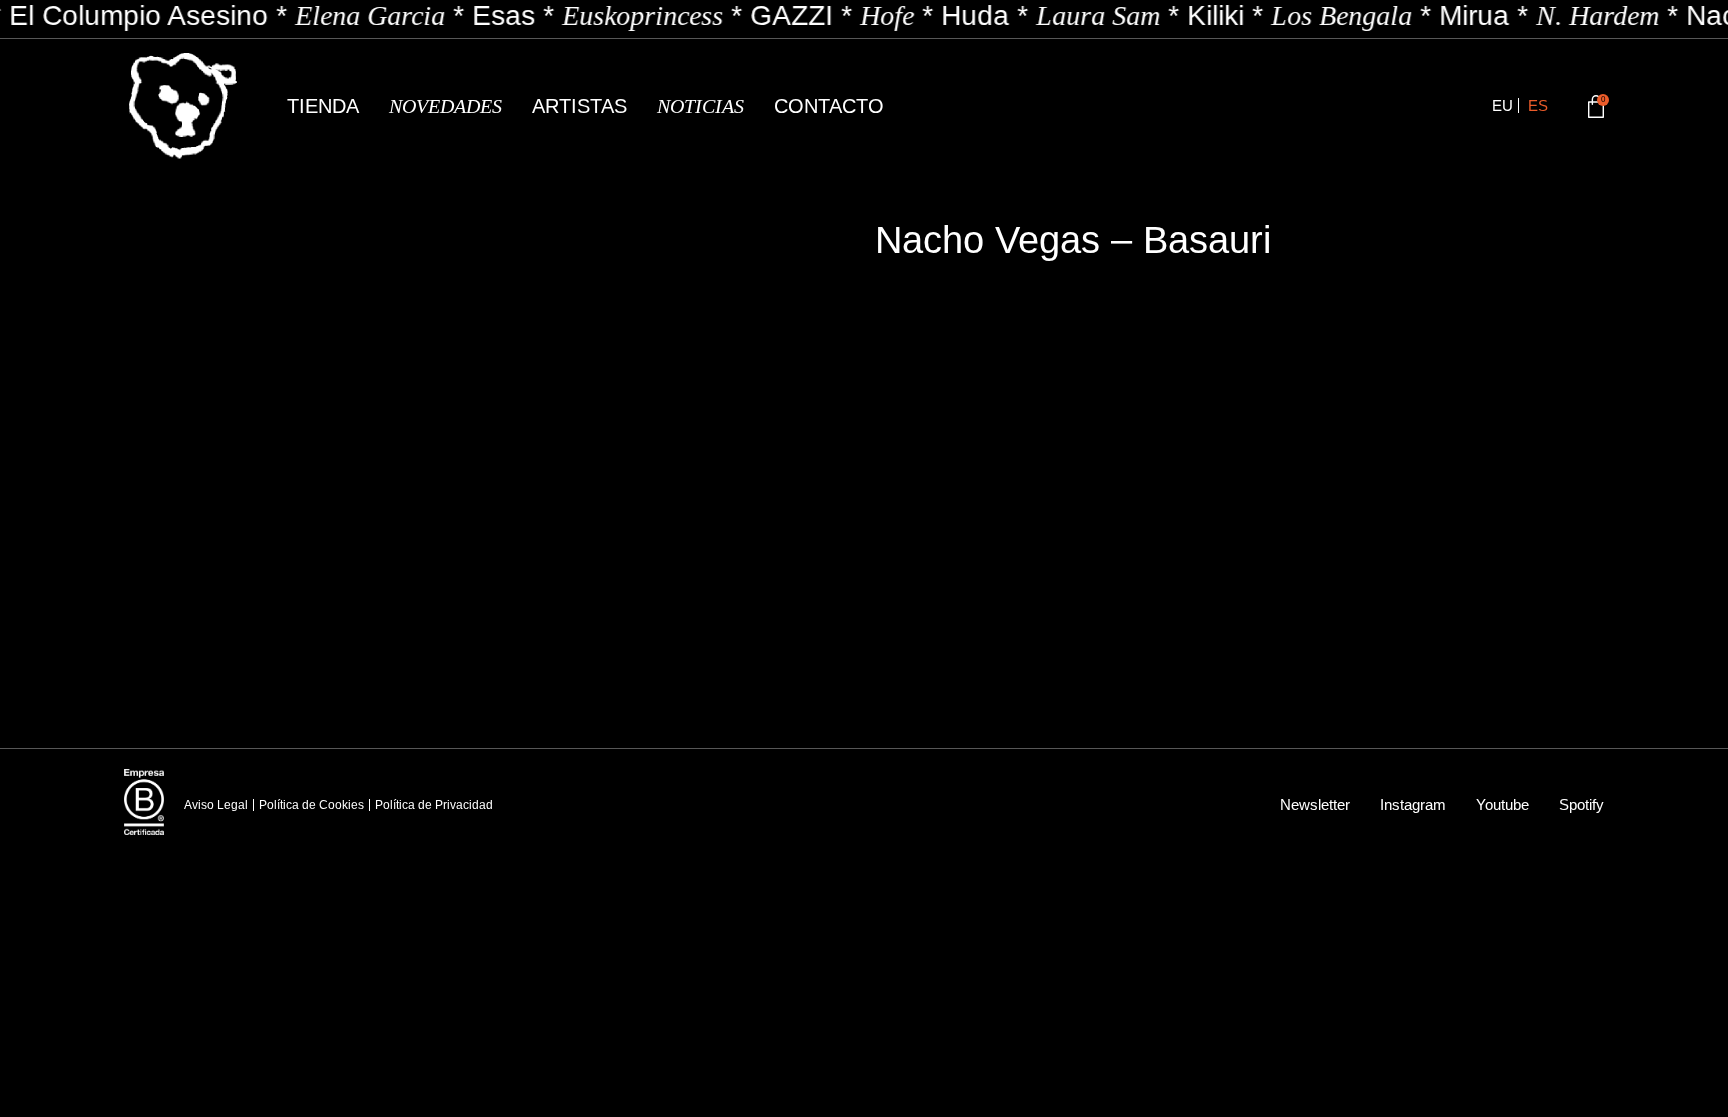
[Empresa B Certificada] (144, 802)
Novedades (445, 106)
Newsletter (1315, 804)
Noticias (700, 106)
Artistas (579, 106)
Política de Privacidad (434, 805)
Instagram (1413, 804)
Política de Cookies (311, 805)
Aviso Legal (216, 805)
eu (1502, 105)
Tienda (323, 106)
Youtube (1502, 804)
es (1538, 105)
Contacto (829, 106)
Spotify (1581, 804)
